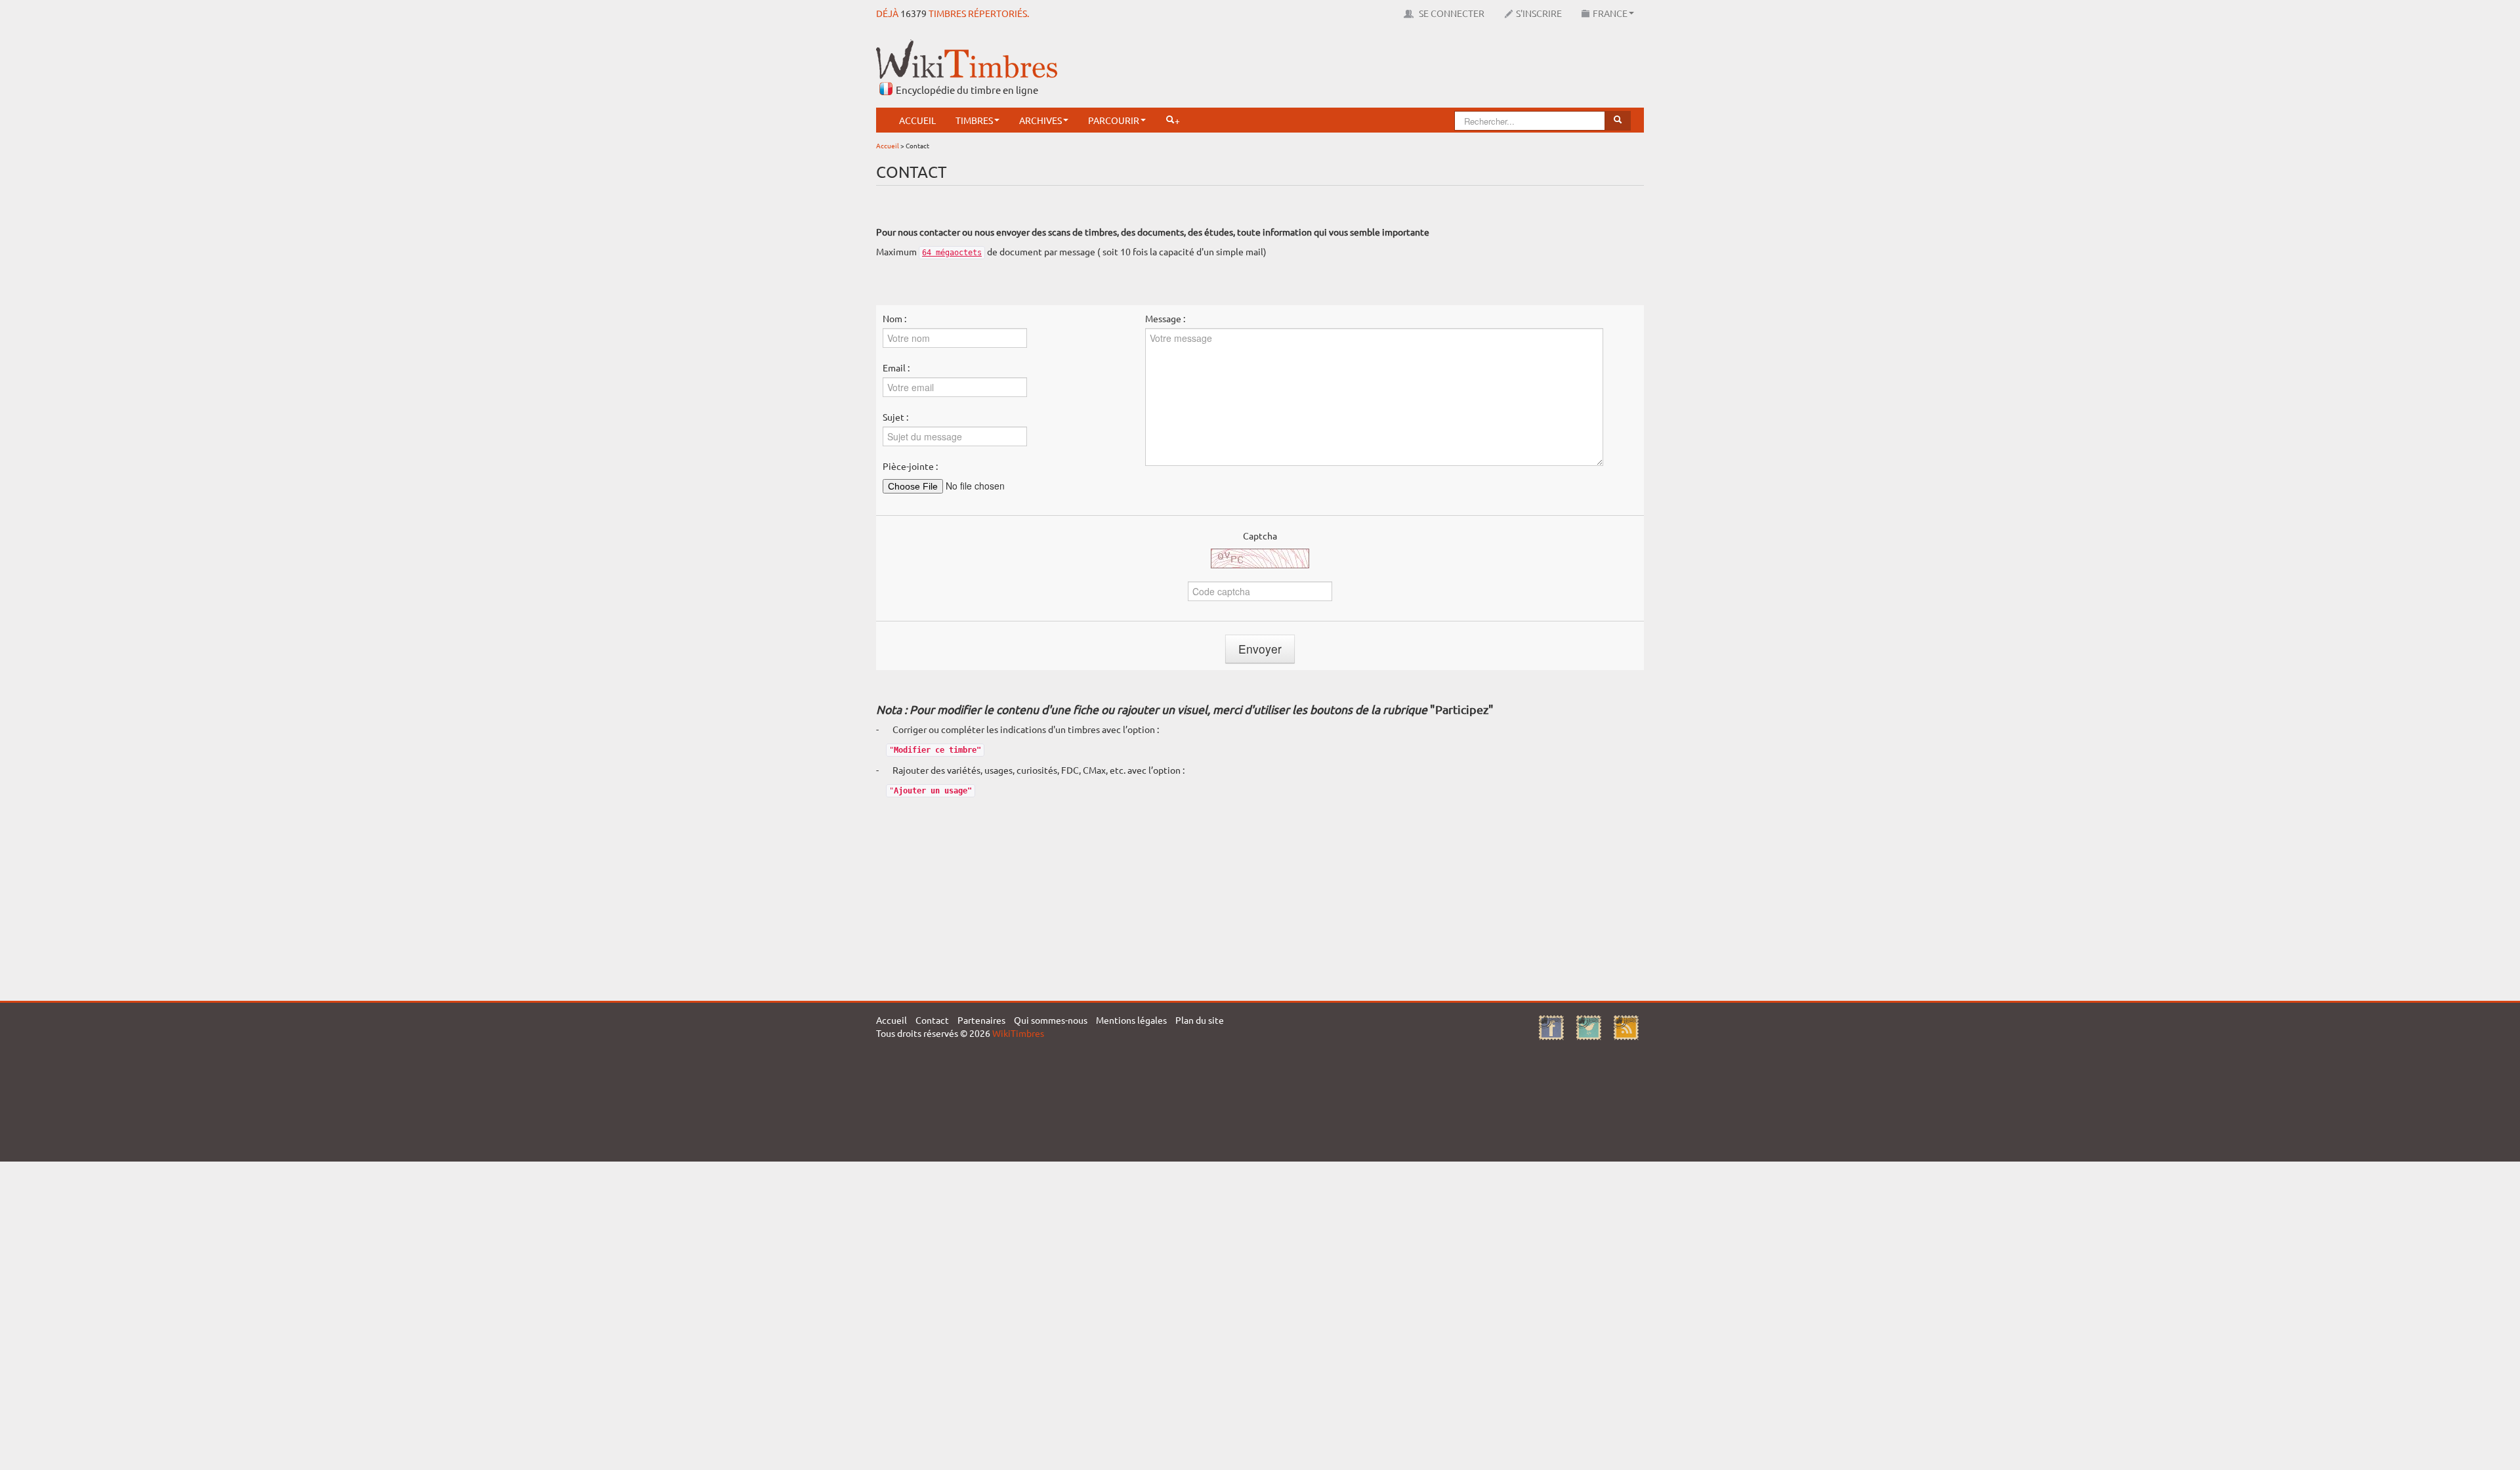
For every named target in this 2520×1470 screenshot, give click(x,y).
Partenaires (981, 1020)
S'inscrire (1539, 13)
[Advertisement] (1405, 69)
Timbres (974, 120)
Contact (932, 1020)
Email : (896, 367)
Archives (1040, 120)
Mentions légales (1131, 1020)
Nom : (894, 318)
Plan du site (1200, 1020)
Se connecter (1451, 13)
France (1610, 13)
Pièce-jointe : (910, 466)
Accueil (917, 120)
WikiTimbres (1018, 1033)
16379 (913, 13)
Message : (1165, 318)
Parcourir (1114, 120)
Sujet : (895, 417)
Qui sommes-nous (1051, 1020)
